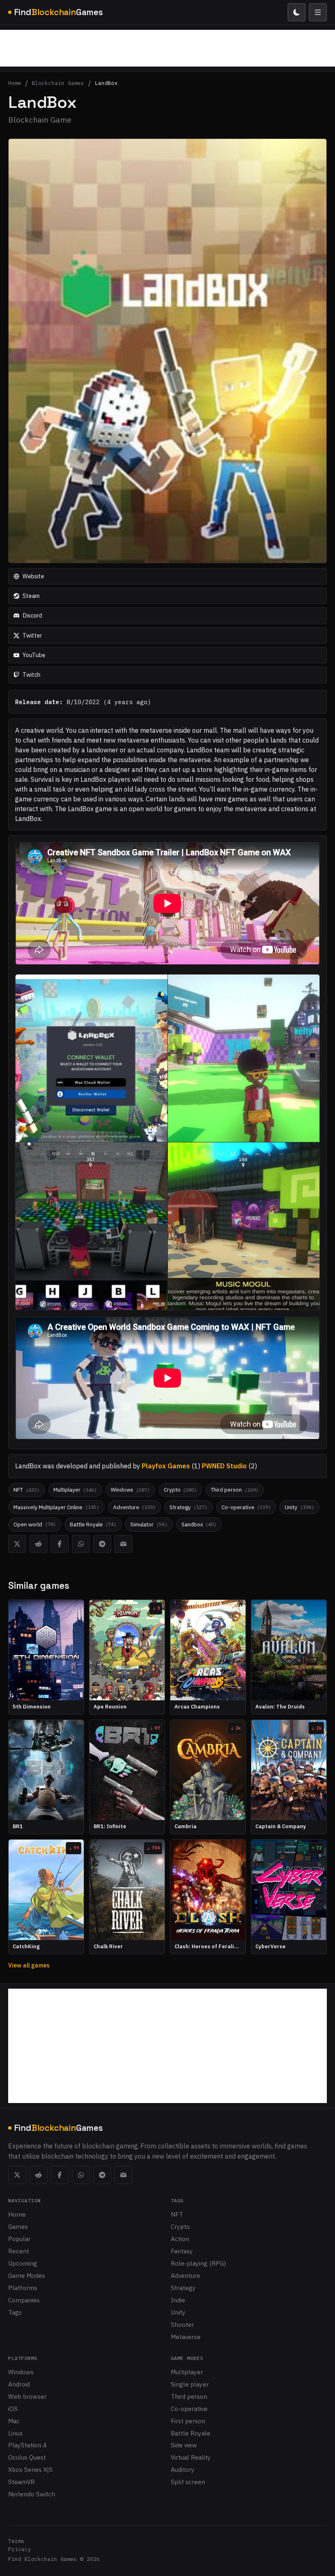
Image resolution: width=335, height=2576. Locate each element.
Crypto (180, 2226)
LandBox (106, 84)
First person (188, 2421)
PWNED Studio (224, 1466)
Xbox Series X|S (30, 2469)
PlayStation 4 (27, 2445)
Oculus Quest (27, 2457)
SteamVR (21, 2482)
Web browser (27, 2396)
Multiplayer (187, 2372)
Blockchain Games (58, 84)
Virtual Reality (191, 2457)
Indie (178, 2300)
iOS (13, 2409)
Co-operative (189, 2409)
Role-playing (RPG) (198, 2263)
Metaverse (186, 2337)
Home (15, 84)
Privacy (20, 2549)
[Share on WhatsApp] (81, 1544)
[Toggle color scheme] (297, 12)
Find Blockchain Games (42, 2559)
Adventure (185, 2275)
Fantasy (182, 2251)
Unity (178, 2312)
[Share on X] (17, 1544)
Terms (16, 2541)
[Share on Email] (123, 1544)
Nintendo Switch (32, 2494)
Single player (190, 2384)
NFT (177, 2214)
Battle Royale (191, 2433)
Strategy (183, 2288)
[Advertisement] (167, 48)
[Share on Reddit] (38, 1544)
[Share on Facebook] (60, 1544)
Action (180, 2239)
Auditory (183, 2469)
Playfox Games (166, 1466)
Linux (16, 2433)
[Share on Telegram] (102, 1544)
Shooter (182, 2324)
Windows (21, 2372)
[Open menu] (318, 12)
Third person (189, 2396)
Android (19, 2384)
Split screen (188, 2482)
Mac (14, 2421)
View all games (29, 1965)
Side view (184, 2445)
